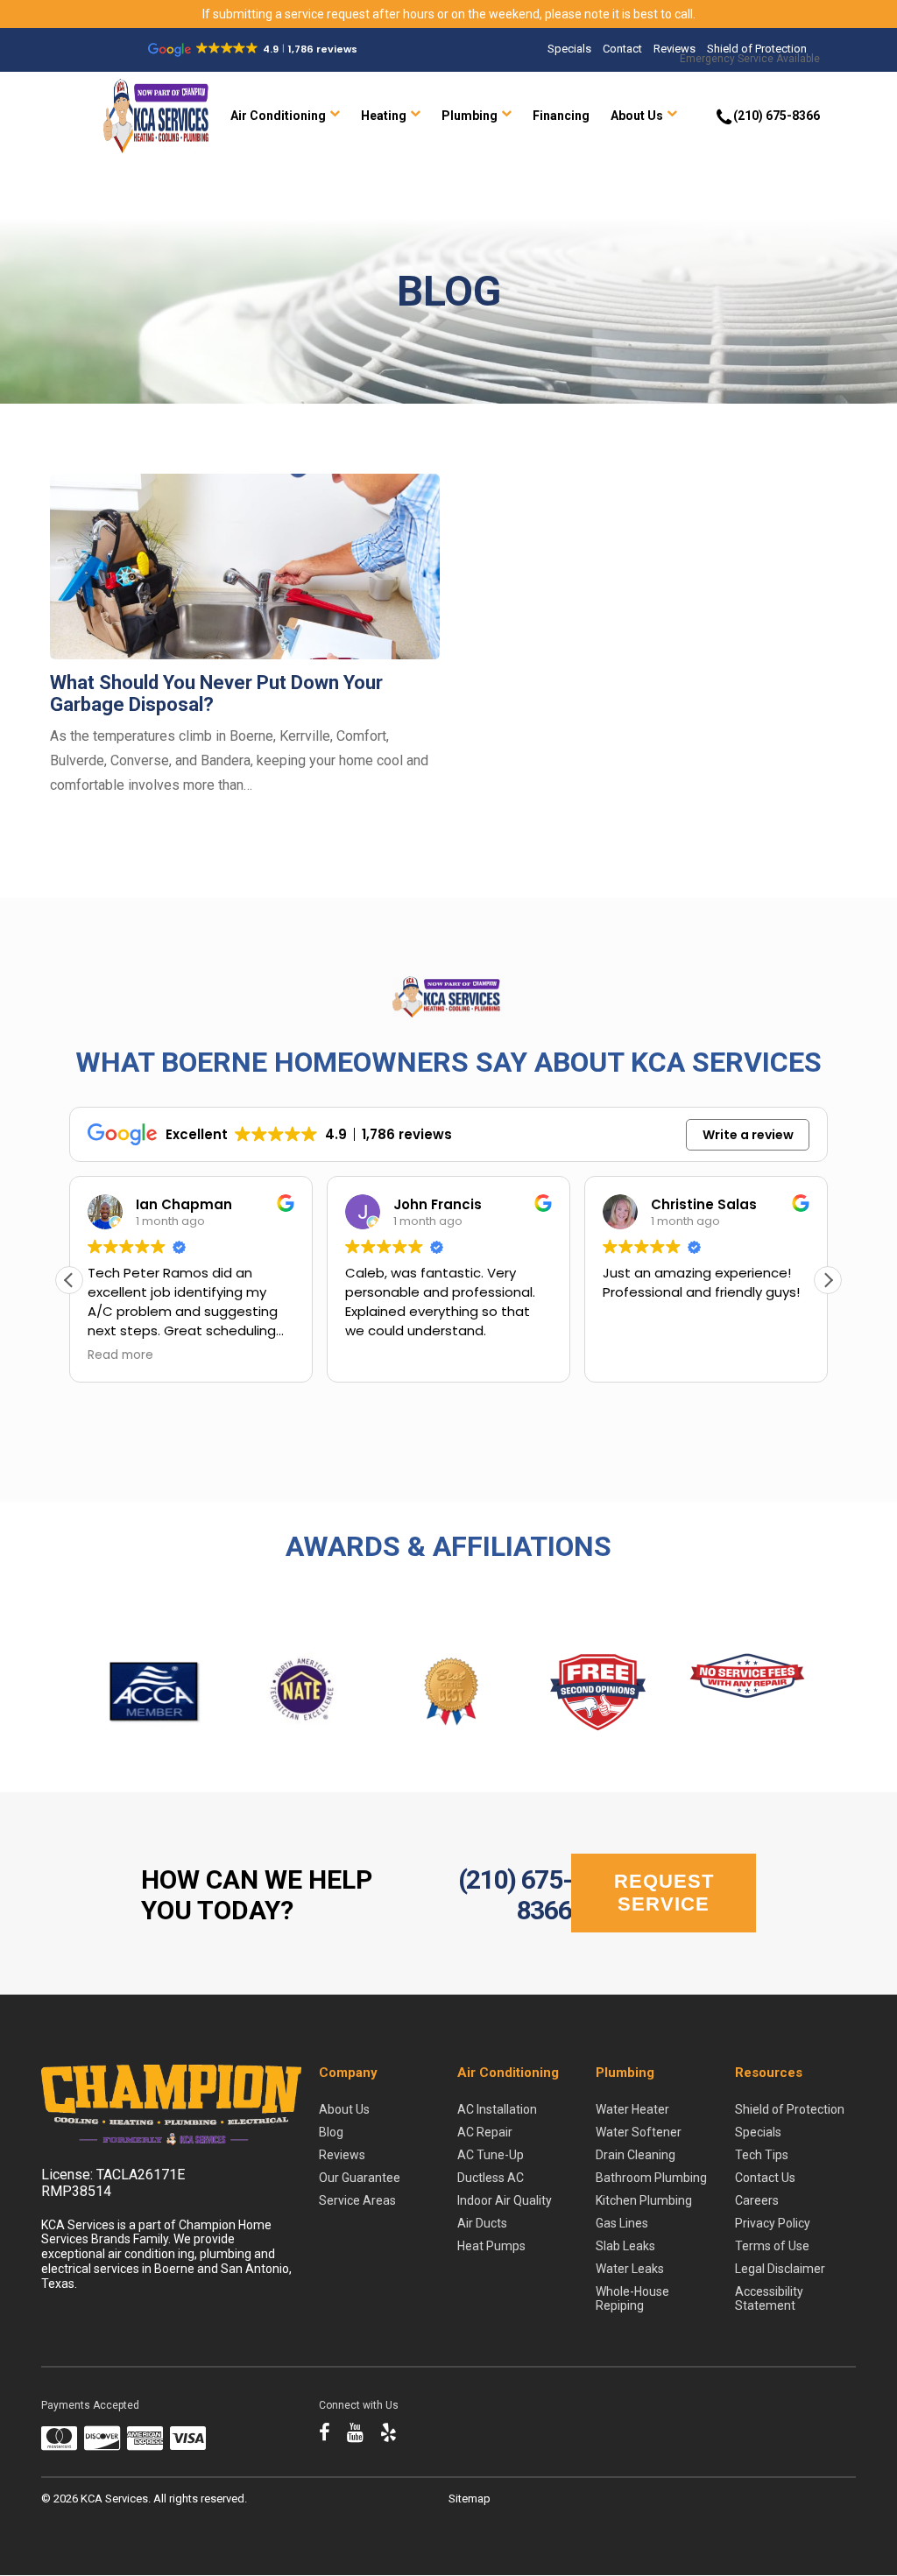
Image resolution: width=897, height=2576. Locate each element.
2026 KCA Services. (103, 2499)
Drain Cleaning (636, 2155)
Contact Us (765, 2178)
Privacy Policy (773, 2223)
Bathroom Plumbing (651, 2178)
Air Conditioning (278, 116)
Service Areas (357, 2200)
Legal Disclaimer (780, 2269)
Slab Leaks (625, 2246)
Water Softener (639, 2132)
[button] (828, 1280)
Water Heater (632, 2109)
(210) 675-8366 (515, 1895)
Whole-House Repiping (632, 2298)
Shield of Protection (757, 49)
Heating (384, 116)
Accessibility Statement (769, 2298)
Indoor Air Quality (505, 2200)
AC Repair (485, 2132)
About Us (637, 116)
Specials (569, 49)
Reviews (675, 49)
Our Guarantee (360, 2178)
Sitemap (470, 2499)
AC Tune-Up (491, 2155)
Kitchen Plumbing (644, 2200)
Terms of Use (772, 2246)
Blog (331, 2132)
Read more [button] (120, 1355)
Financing (561, 116)
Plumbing (470, 116)
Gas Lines (622, 2223)
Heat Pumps (491, 2246)
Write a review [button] (748, 1135)
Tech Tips (762, 2155)
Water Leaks (630, 2269)
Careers (757, 2200)
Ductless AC (491, 2178)
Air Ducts (482, 2223)
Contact (622, 49)
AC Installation (497, 2109)
